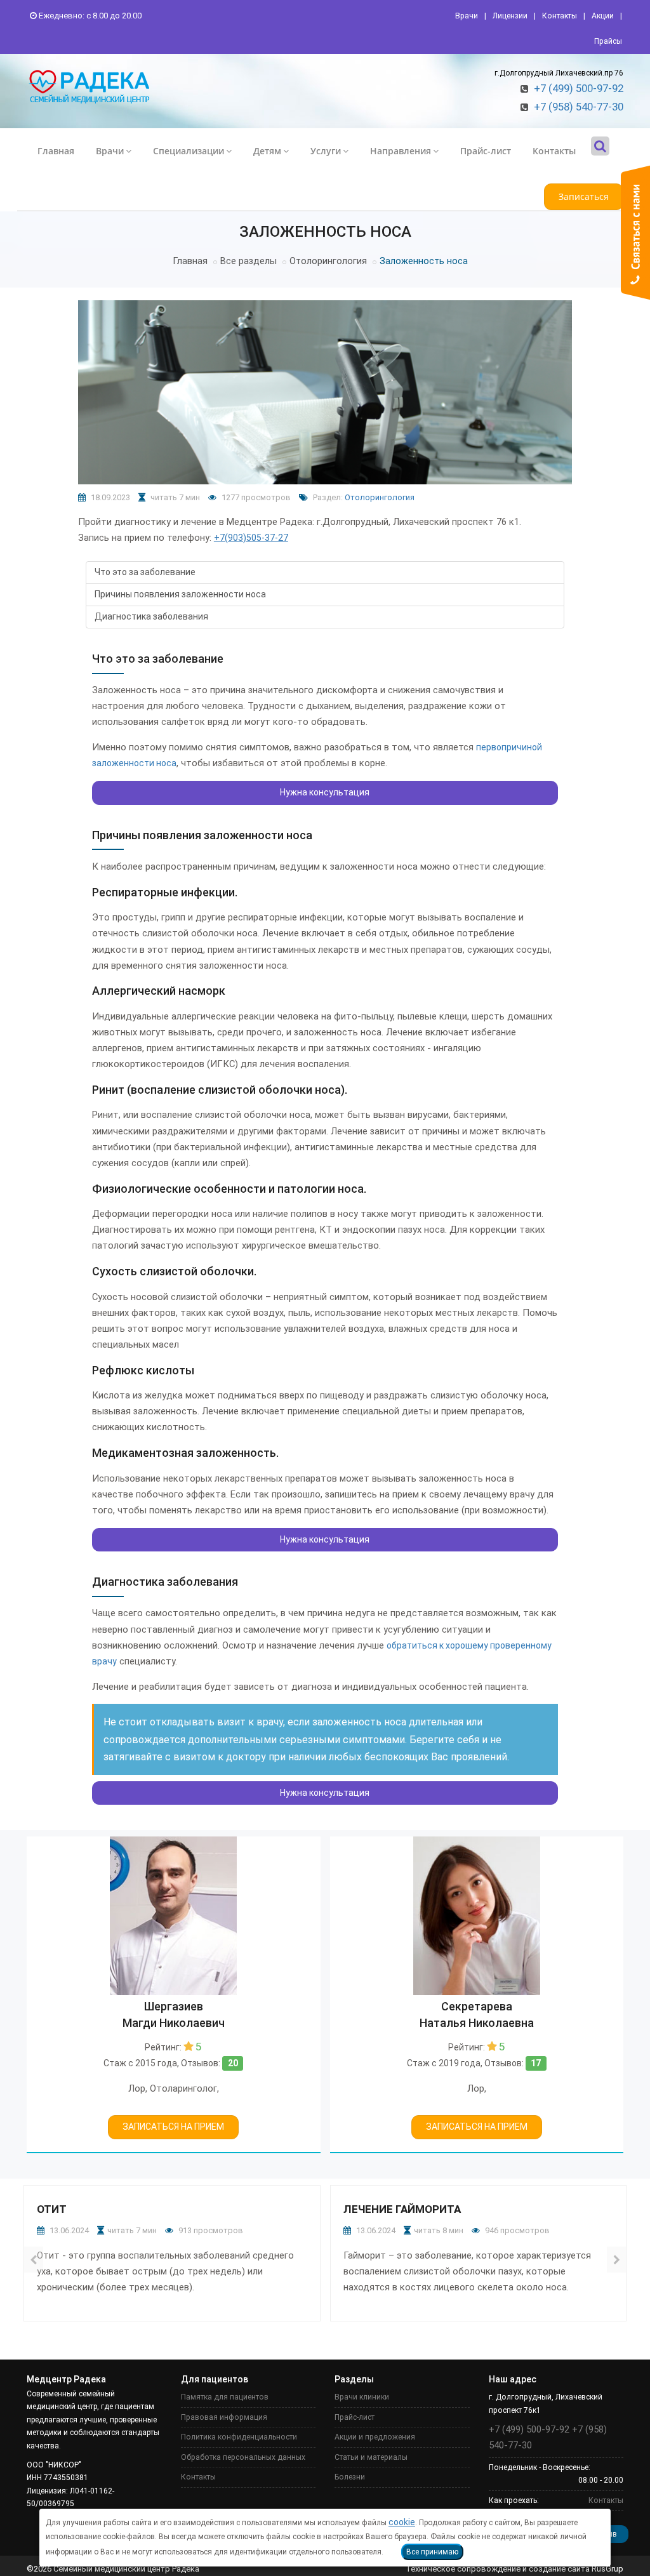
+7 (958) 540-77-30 (579, 107)
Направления (401, 151)
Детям (267, 151)
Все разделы (249, 261)
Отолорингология (328, 261)
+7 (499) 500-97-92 (579, 88)
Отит (52, 2209)
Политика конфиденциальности (239, 2437)
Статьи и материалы (371, 2457)
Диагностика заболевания (151, 616)
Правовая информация (224, 2417)
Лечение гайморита (402, 2209)
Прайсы (608, 41)
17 (536, 2063)
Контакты (560, 16)
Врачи (467, 16)
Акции (603, 16)
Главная (56, 151)
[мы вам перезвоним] (635, 233)
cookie (402, 2522)
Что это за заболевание (145, 572)
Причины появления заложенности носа (180, 594)
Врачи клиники (362, 2397)
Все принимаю (432, 2552)
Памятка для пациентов (225, 2397)
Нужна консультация (325, 792)
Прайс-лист (486, 151)
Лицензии (510, 16)
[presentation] (33, 2259)
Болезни (350, 2477)
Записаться (584, 196)
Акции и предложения (375, 2437)
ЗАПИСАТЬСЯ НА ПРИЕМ (173, 2127)
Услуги (326, 151)
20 (233, 2063)
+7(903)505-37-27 (251, 538)
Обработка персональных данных (243, 2457)
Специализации (189, 151)
